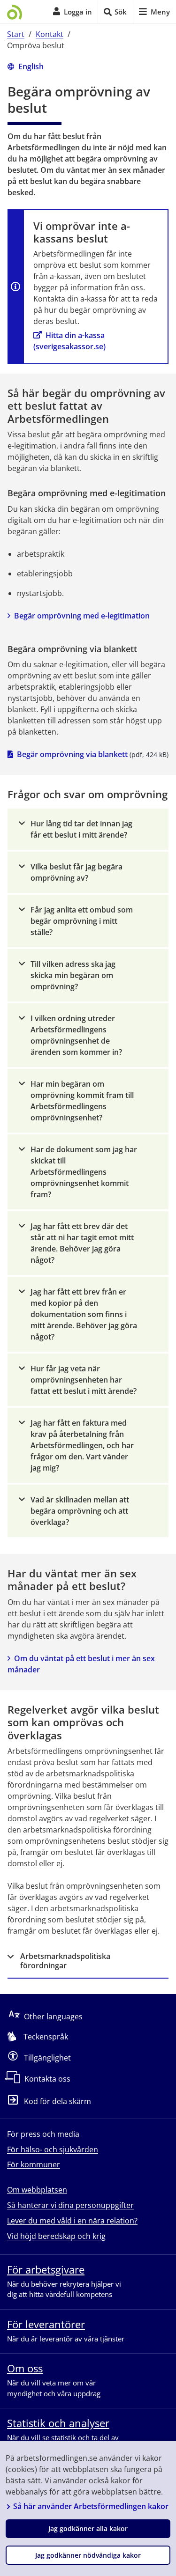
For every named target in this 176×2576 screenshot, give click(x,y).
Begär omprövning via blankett (72, 754)
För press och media (43, 2134)
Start (16, 34)
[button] (88, 829)
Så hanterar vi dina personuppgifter (70, 2205)
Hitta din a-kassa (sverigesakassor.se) (70, 341)
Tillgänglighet (47, 2058)
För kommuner (34, 2164)
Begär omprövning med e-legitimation (82, 616)
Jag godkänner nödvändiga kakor (88, 2555)
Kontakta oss (47, 2079)
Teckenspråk (46, 2037)
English (31, 66)
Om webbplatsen (37, 2190)
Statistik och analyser (58, 2423)
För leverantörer (46, 2324)
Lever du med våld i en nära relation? (72, 2221)
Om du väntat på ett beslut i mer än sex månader (82, 1664)
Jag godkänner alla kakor (88, 2528)
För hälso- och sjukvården (53, 2149)
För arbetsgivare (46, 2269)
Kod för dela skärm (57, 2102)
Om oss (25, 2368)
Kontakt (50, 34)
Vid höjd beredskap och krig (56, 2236)
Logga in (78, 12)
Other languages (53, 2017)
